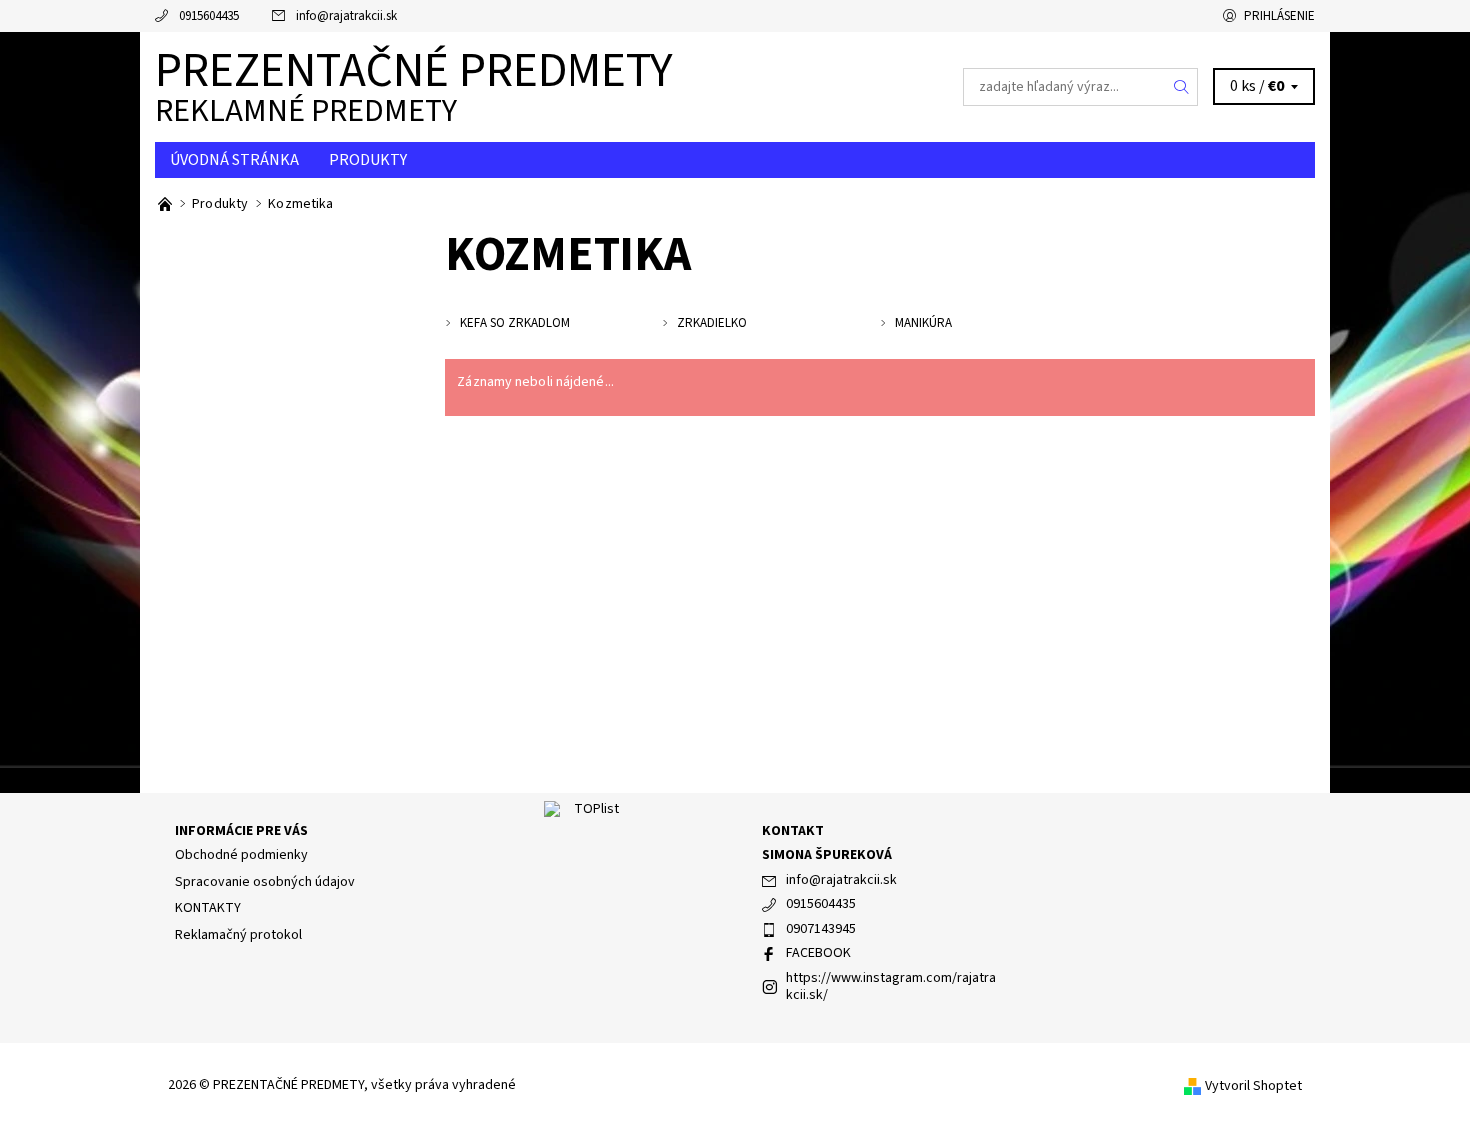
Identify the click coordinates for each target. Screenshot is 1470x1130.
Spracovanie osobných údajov (265, 882)
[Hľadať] (1182, 87)
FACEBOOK (818, 953)
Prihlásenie (1279, 16)
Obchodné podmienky (241, 855)
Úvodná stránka (234, 160)
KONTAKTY (208, 908)
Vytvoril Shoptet (1253, 1086)
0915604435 (209, 16)
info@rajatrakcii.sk (346, 16)
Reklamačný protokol (238, 935)
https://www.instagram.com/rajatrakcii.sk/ (891, 987)
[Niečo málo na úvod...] (166, 204)
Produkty (368, 160)
